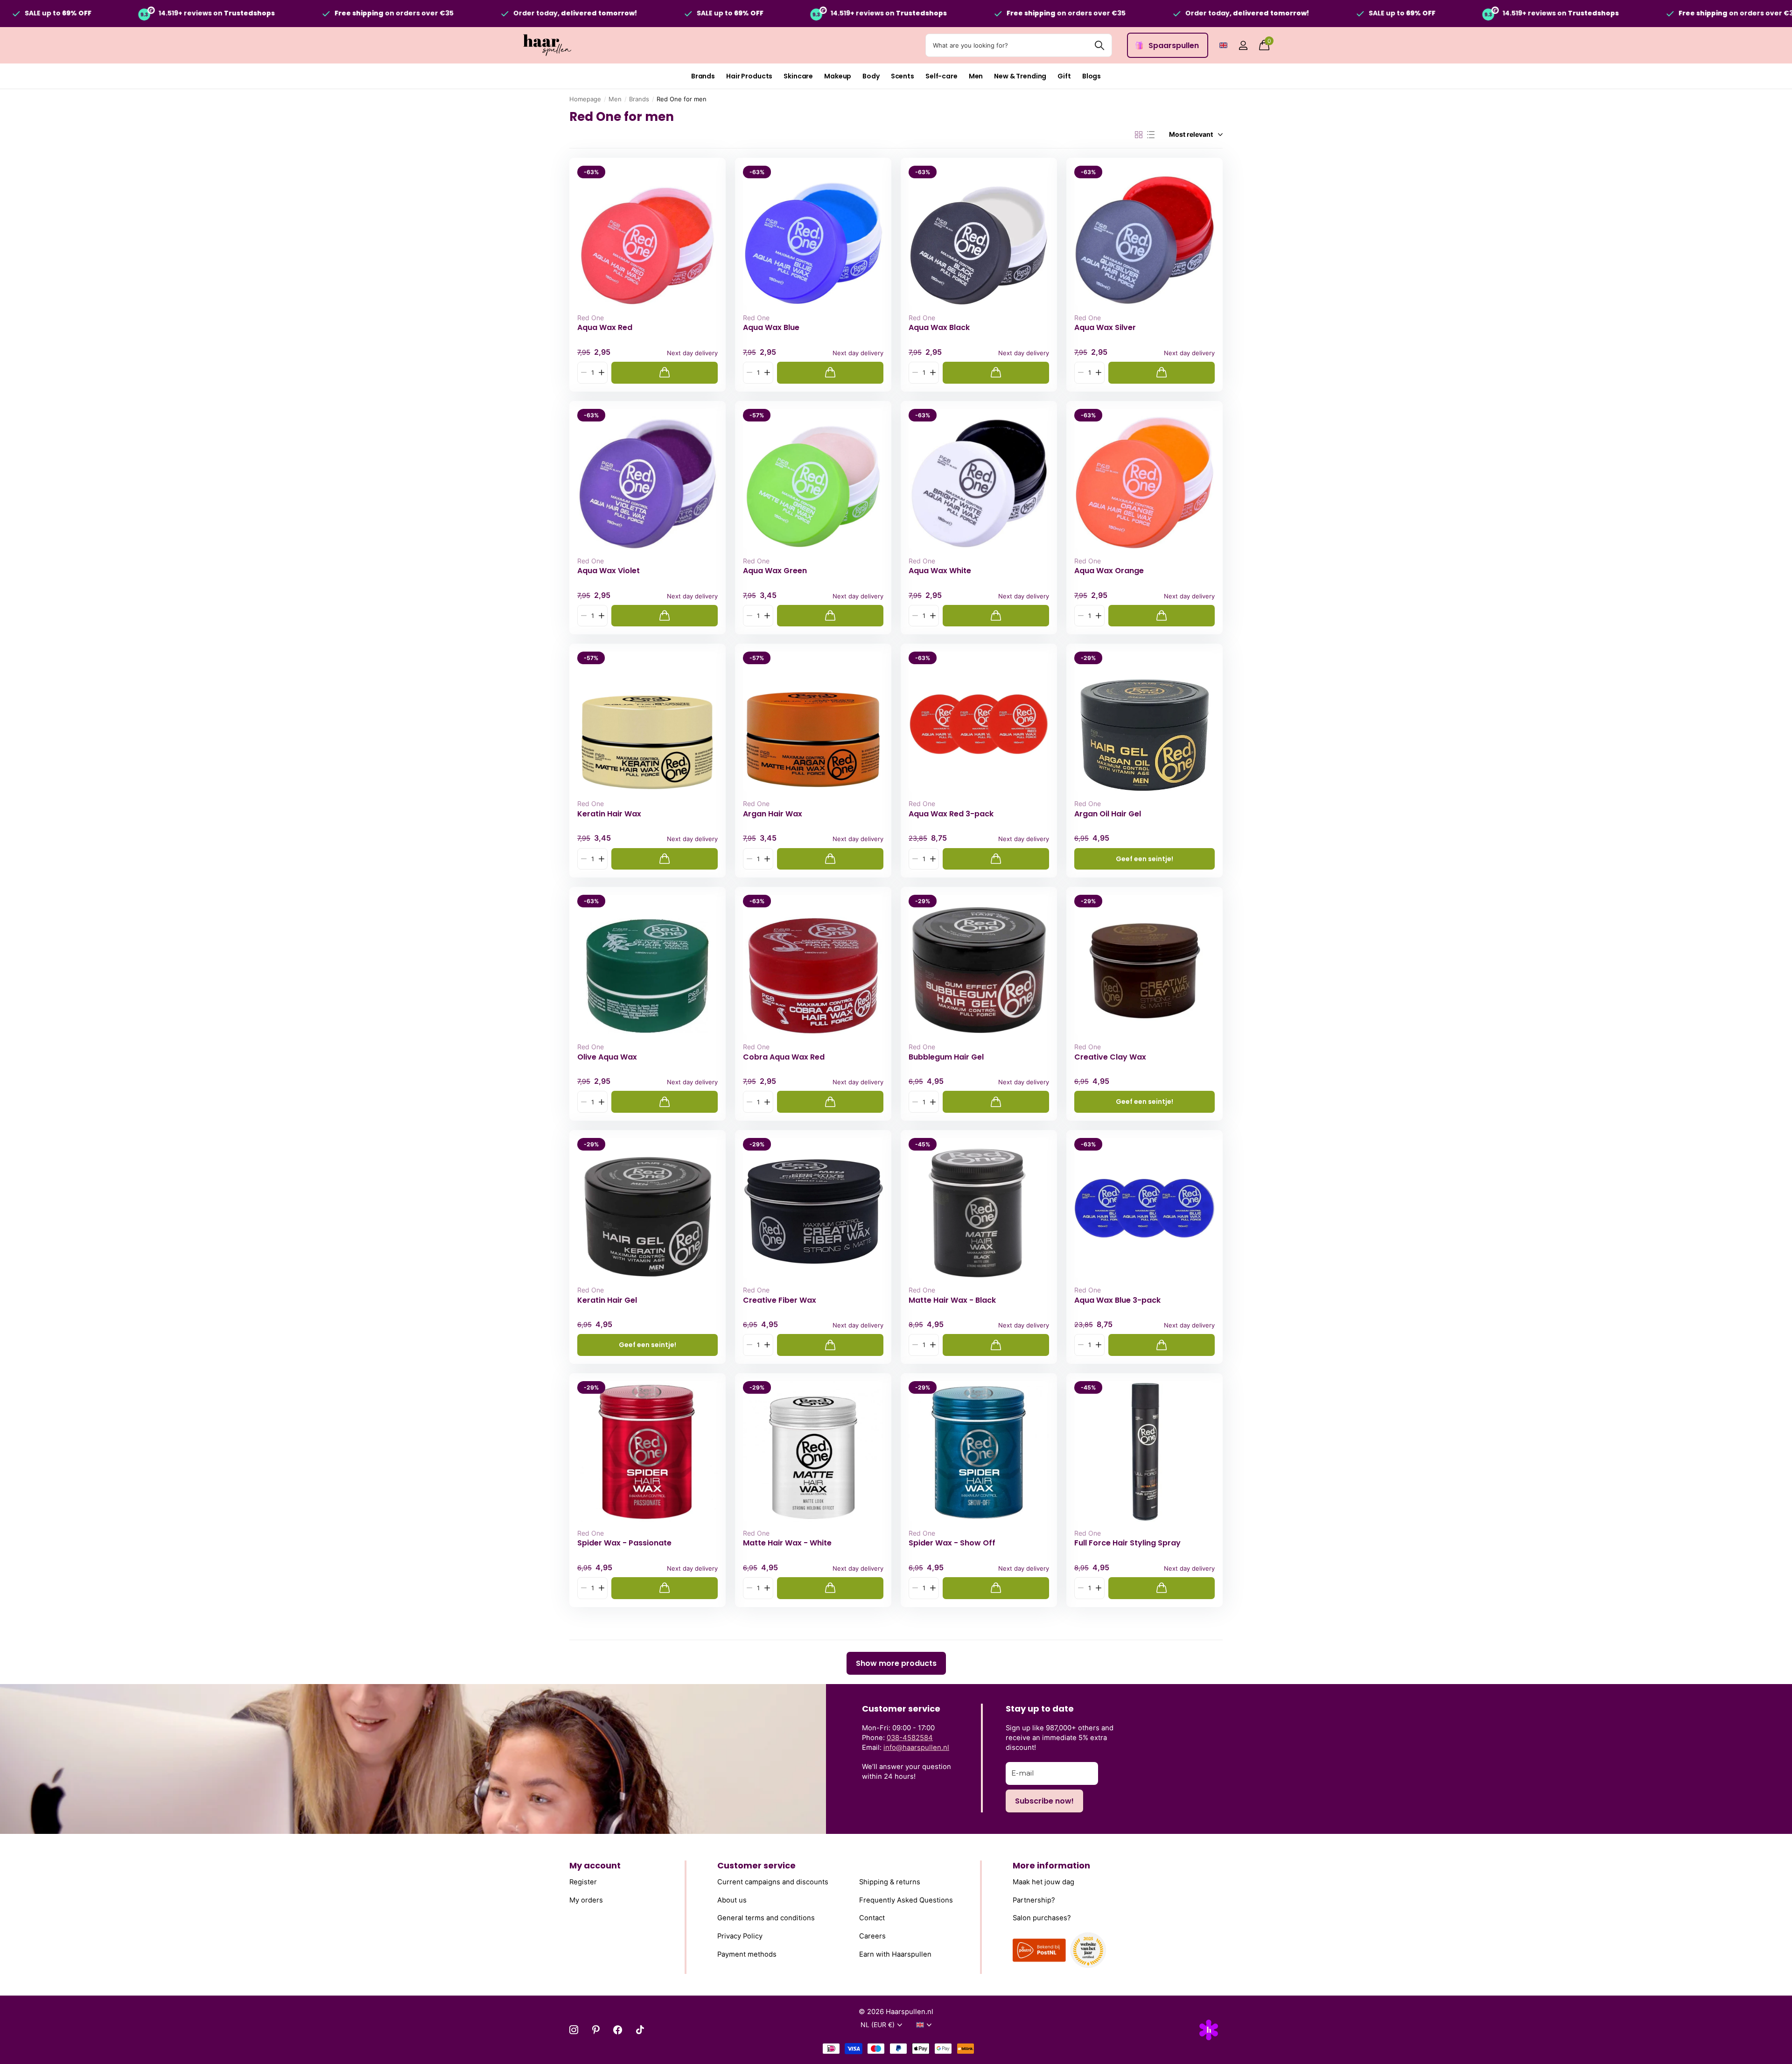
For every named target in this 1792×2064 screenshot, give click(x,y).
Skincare (798, 76)
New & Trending (1020, 76)
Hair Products (749, 76)
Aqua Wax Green (775, 571)
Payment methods (747, 1954)
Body (871, 76)
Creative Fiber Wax (780, 1300)
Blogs (1092, 76)
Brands (703, 76)
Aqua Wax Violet (609, 571)
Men (976, 76)
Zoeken (1099, 45)
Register (583, 1882)
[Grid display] (1139, 135)
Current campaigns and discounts (773, 1882)
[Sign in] (1243, 46)
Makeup (838, 76)
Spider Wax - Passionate (624, 1543)
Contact (872, 1918)
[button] (601, 373)
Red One (591, 318)
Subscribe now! (1044, 1801)
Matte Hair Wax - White (787, 1543)
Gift (1064, 76)
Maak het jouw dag (1043, 1882)
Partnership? (1034, 1900)
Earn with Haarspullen (895, 1954)
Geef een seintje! (1144, 859)
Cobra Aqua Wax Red (784, 1057)
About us (732, 1900)
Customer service (756, 1865)
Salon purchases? (1042, 1918)
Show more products (896, 1663)
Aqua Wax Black (939, 328)
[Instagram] (574, 2030)
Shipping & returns (890, 1882)
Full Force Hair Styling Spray (1127, 1543)
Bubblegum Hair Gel (946, 1057)
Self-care (941, 76)
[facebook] (618, 2030)
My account (595, 1865)
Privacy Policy (740, 1936)
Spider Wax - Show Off (952, 1543)
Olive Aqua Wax (607, 1057)
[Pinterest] (596, 2030)
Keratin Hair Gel (607, 1300)
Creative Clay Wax (1110, 1057)
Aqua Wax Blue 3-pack (1117, 1300)
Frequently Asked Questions (906, 1900)
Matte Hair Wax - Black (952, 1300)
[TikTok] (640, 2030)
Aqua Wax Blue (771, 328)
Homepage (585, 99)
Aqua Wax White (940, 571)
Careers (872, 1936)
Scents (903, 76)
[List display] (1151, 135)
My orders (586, 1900)
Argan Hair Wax (773, 814)
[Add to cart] (665, 373)
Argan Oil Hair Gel (1108, 814)
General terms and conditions (766, 1918)
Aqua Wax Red (605, 328)
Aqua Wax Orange (1109, 571)
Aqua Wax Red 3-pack (951, 814)
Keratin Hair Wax (609, 814)
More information (1051, 1865)
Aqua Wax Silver (1105, 328)
